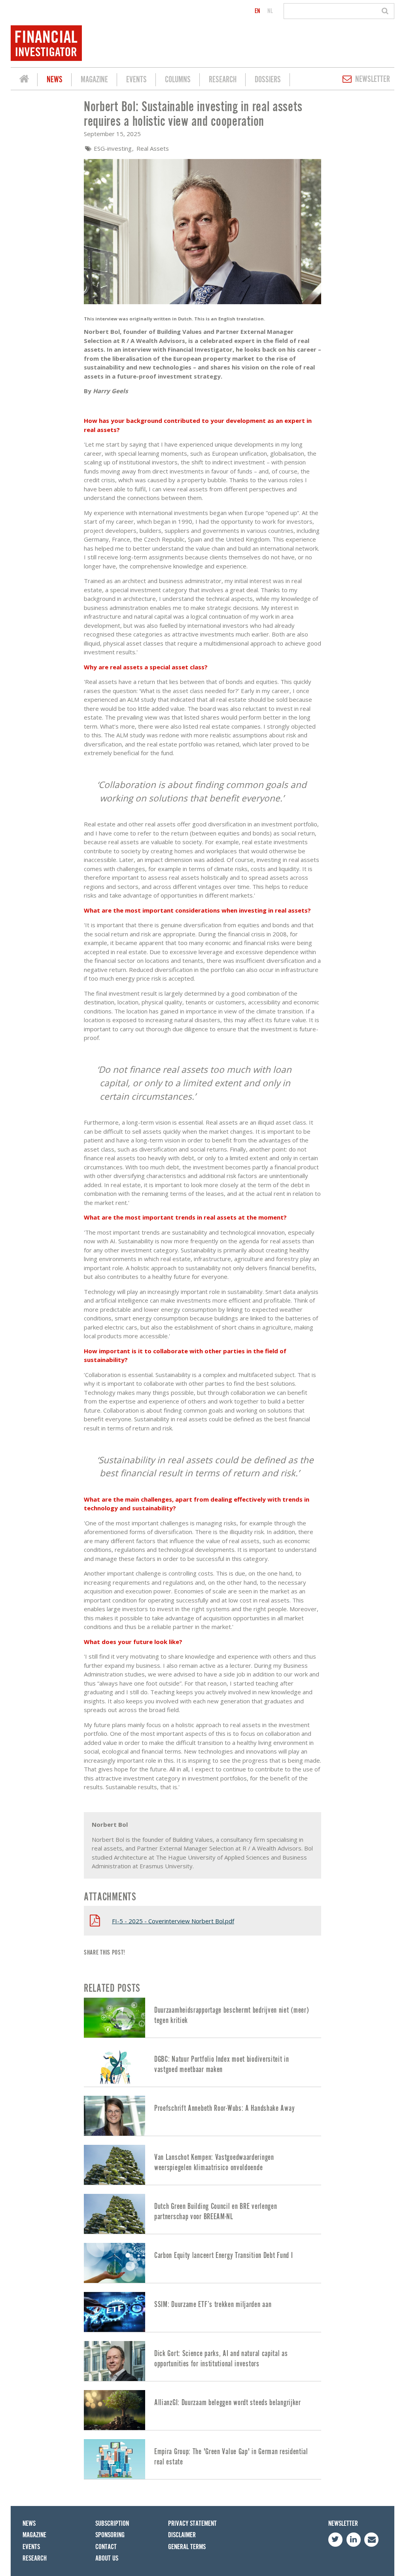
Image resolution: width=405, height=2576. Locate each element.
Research (223, 80)
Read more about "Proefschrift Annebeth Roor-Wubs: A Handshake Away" (202, 2116)
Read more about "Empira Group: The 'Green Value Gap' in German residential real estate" (202, 2459)
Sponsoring (110, 2535)
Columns (178, 80)
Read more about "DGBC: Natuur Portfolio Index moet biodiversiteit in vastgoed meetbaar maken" (202, 2067)
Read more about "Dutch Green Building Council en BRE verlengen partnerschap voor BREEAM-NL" (202, 2214)
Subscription (112, 2524)
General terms (187, 2547)
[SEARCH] (386, 11)
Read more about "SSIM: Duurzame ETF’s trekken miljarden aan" (202, 2312)
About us (107, 2558)
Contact (106, 2547)
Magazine (94, 80)
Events (136, 80)
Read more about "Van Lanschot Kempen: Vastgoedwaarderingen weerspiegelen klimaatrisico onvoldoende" (202, 2165)
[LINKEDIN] (354, 2540)
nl (270, 11)
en (257, 11)
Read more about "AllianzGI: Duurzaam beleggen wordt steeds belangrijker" (202, 2410)
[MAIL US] (371, 2540)
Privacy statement (192, 2524)
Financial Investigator (24, 80)
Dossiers (268, 80)
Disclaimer (182, 2535)
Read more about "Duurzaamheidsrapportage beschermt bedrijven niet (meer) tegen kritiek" (202, 2018)
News (55, 80)
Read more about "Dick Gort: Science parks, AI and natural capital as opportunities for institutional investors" (202, 2361)
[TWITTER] (335, 2540)
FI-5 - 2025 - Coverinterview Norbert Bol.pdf (173, 1921)
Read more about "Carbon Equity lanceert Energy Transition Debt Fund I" (202, 2263)
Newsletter (373, 79)
